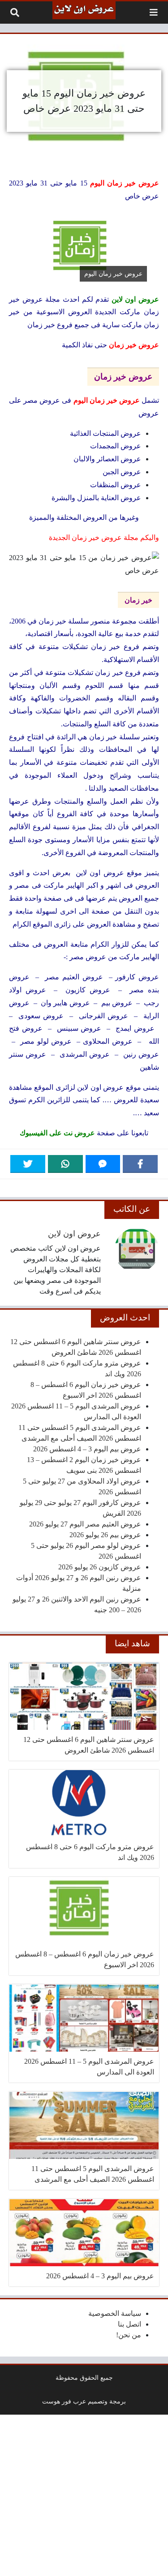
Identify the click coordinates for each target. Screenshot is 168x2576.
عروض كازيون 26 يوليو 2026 (100, 1567)
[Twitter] (28, 1164)
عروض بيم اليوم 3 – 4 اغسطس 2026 (87, 1449)
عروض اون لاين (74, 1234)
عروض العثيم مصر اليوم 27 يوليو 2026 (85, 1524)
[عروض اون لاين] (84, 10)
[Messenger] (103, 1164)
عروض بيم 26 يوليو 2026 (105, 1535)
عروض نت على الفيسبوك (57, 1133)
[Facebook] (140, 1164)
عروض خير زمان (134, 345)
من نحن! (129, 2335)
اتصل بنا (129, 2324)
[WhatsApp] (65, 1164)
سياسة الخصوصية (115, 2313)
